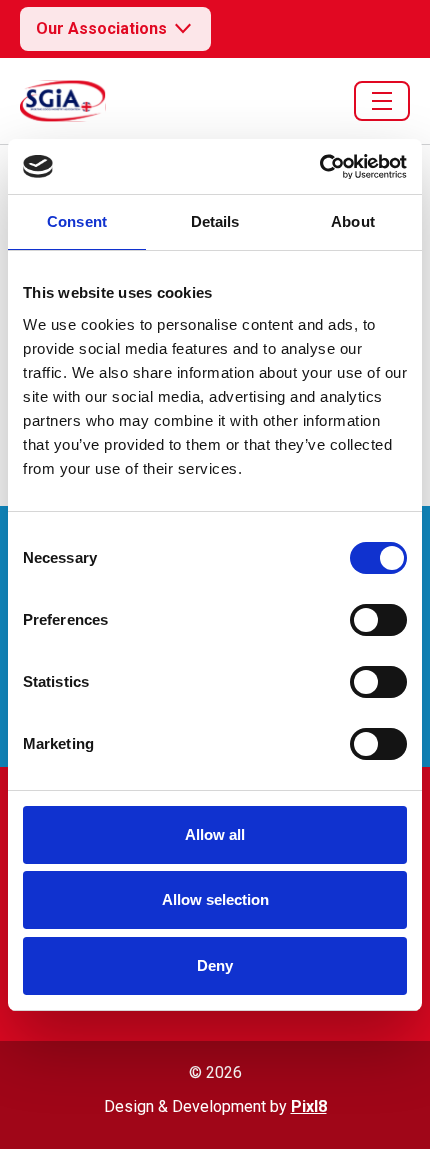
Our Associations (101, 28)
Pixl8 (309, 1106)
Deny (215, 965)
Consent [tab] (77, 221)
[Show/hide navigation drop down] (382, 101)
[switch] (378, 620)
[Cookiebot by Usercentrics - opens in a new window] (319, 167)
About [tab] (353, 221)
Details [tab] (215, 221)
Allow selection (215, 899)
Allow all (215, 834)
